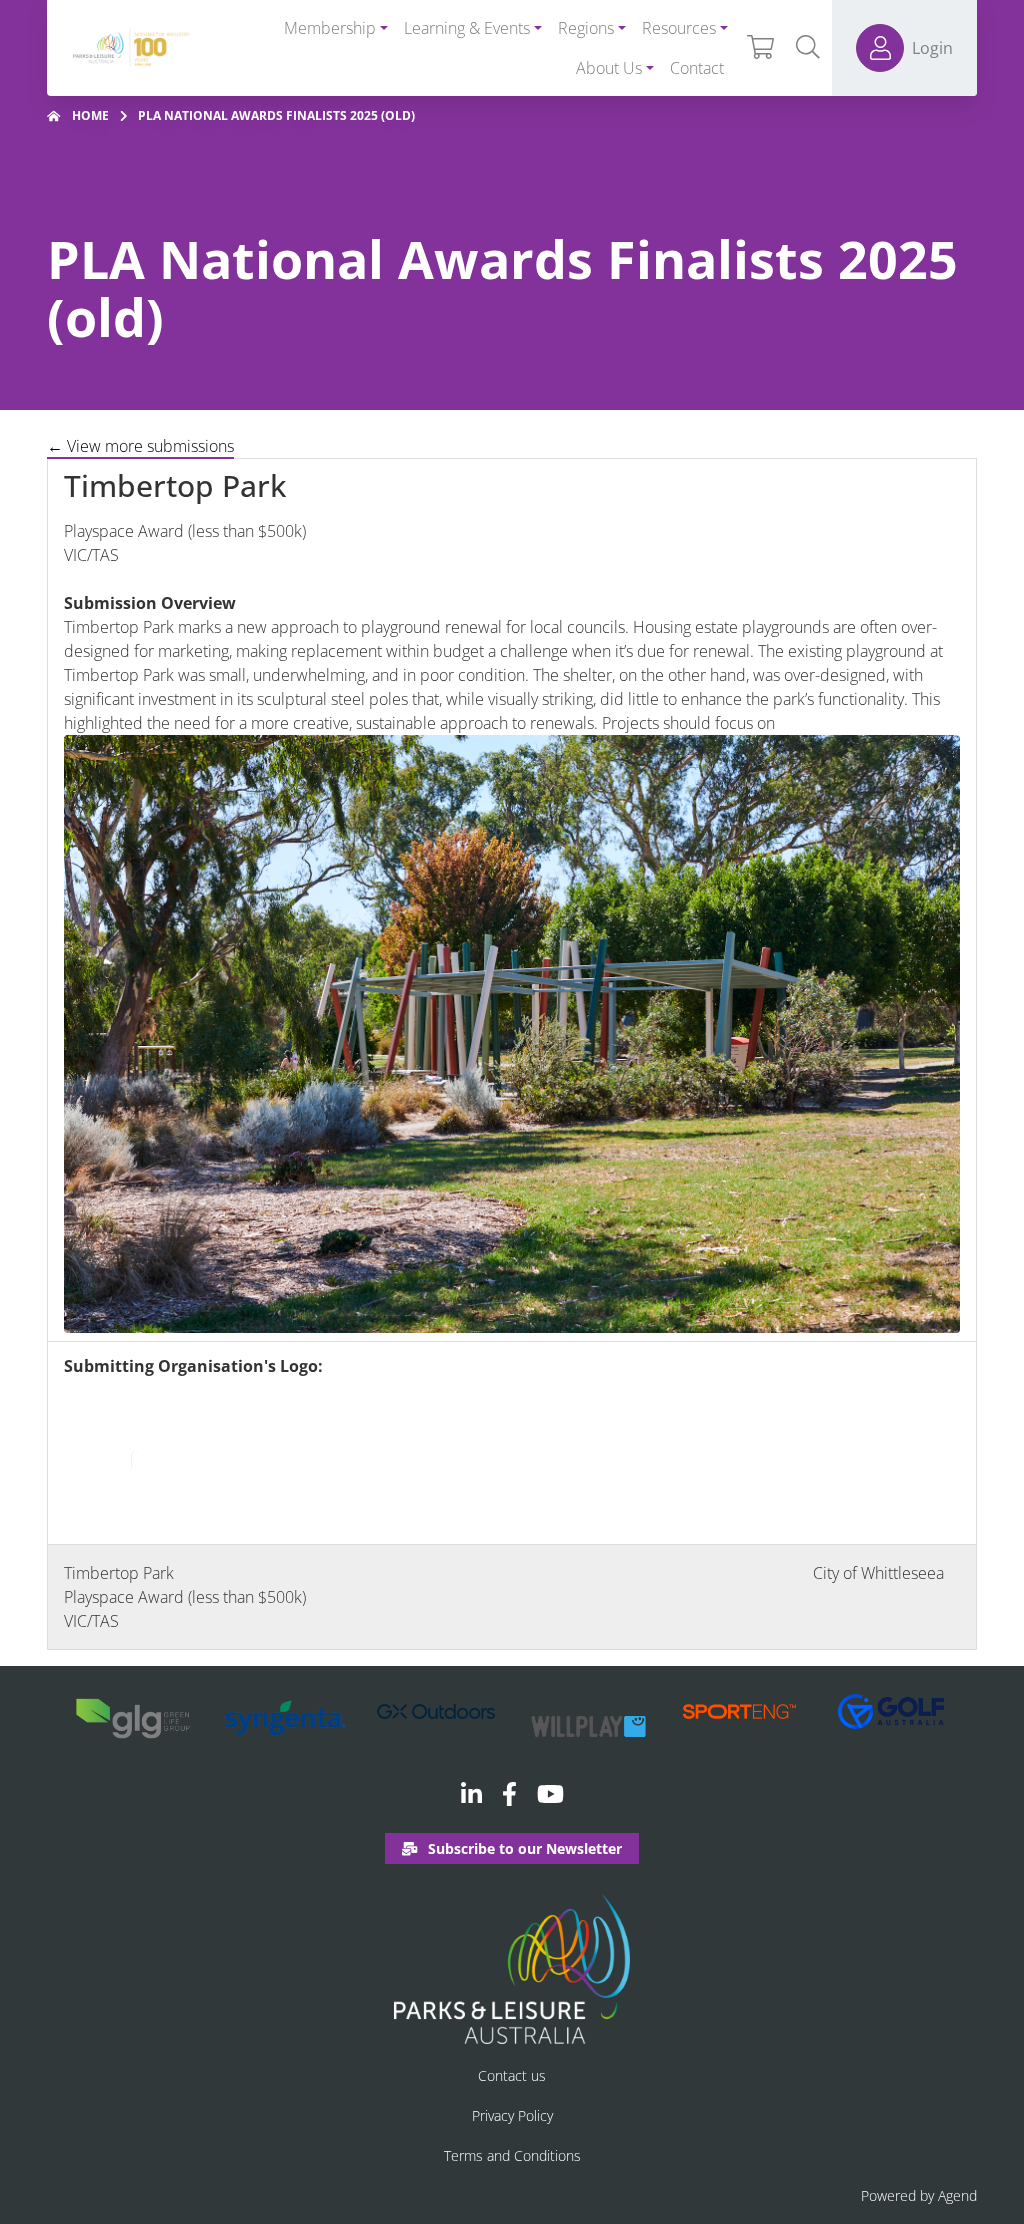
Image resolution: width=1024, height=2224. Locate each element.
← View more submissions (140, 446)
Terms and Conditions (512, 2155)
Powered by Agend (919, 2195)
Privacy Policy (512, 2115)
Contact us (512, 2075)
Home (90, 115)
